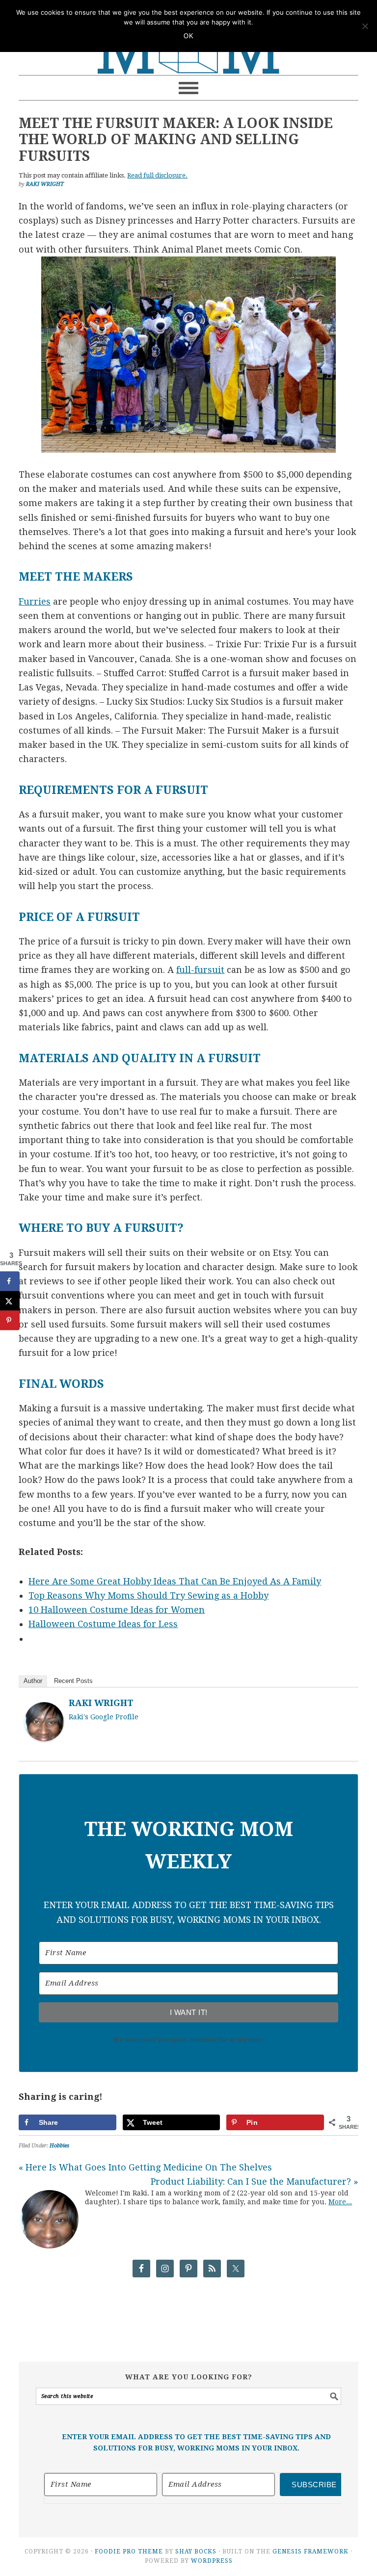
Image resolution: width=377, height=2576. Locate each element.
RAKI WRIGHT (101, 1703)
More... (340, 2202)
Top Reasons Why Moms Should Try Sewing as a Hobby (148, 1595)
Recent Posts (73, 1681)
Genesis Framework (310, 2551)
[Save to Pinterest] (10, 1321)
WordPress (212, 2561)
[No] (365, 26)
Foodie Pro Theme (129, 2551)
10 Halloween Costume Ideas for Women (117, 1610)
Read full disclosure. (157, 175)
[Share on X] (10, 1301)
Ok (188, 36)
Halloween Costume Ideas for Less (103, 1624)
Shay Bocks (196, 2551)
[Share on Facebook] (10, 1281)
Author (33, 1681)
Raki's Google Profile (104, 1717)
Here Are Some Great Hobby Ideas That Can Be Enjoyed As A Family (175, 1581)
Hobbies (59, 2146)
